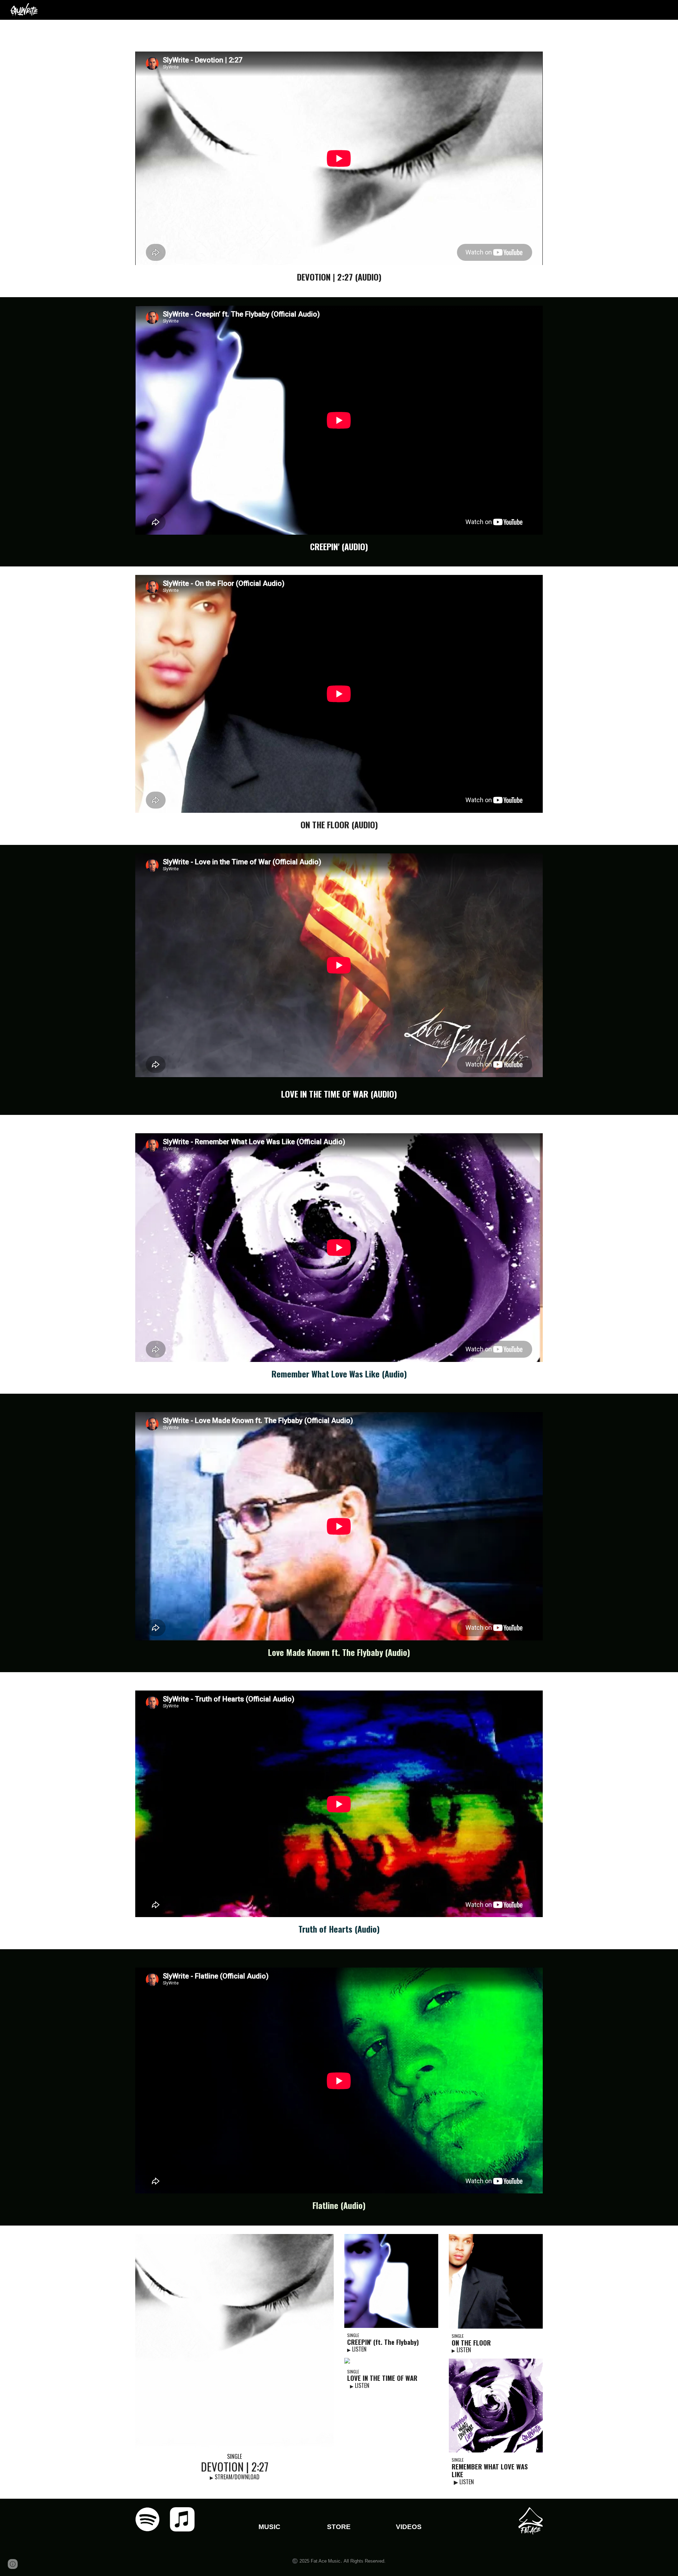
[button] (13, 2564)
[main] (339, 277)
